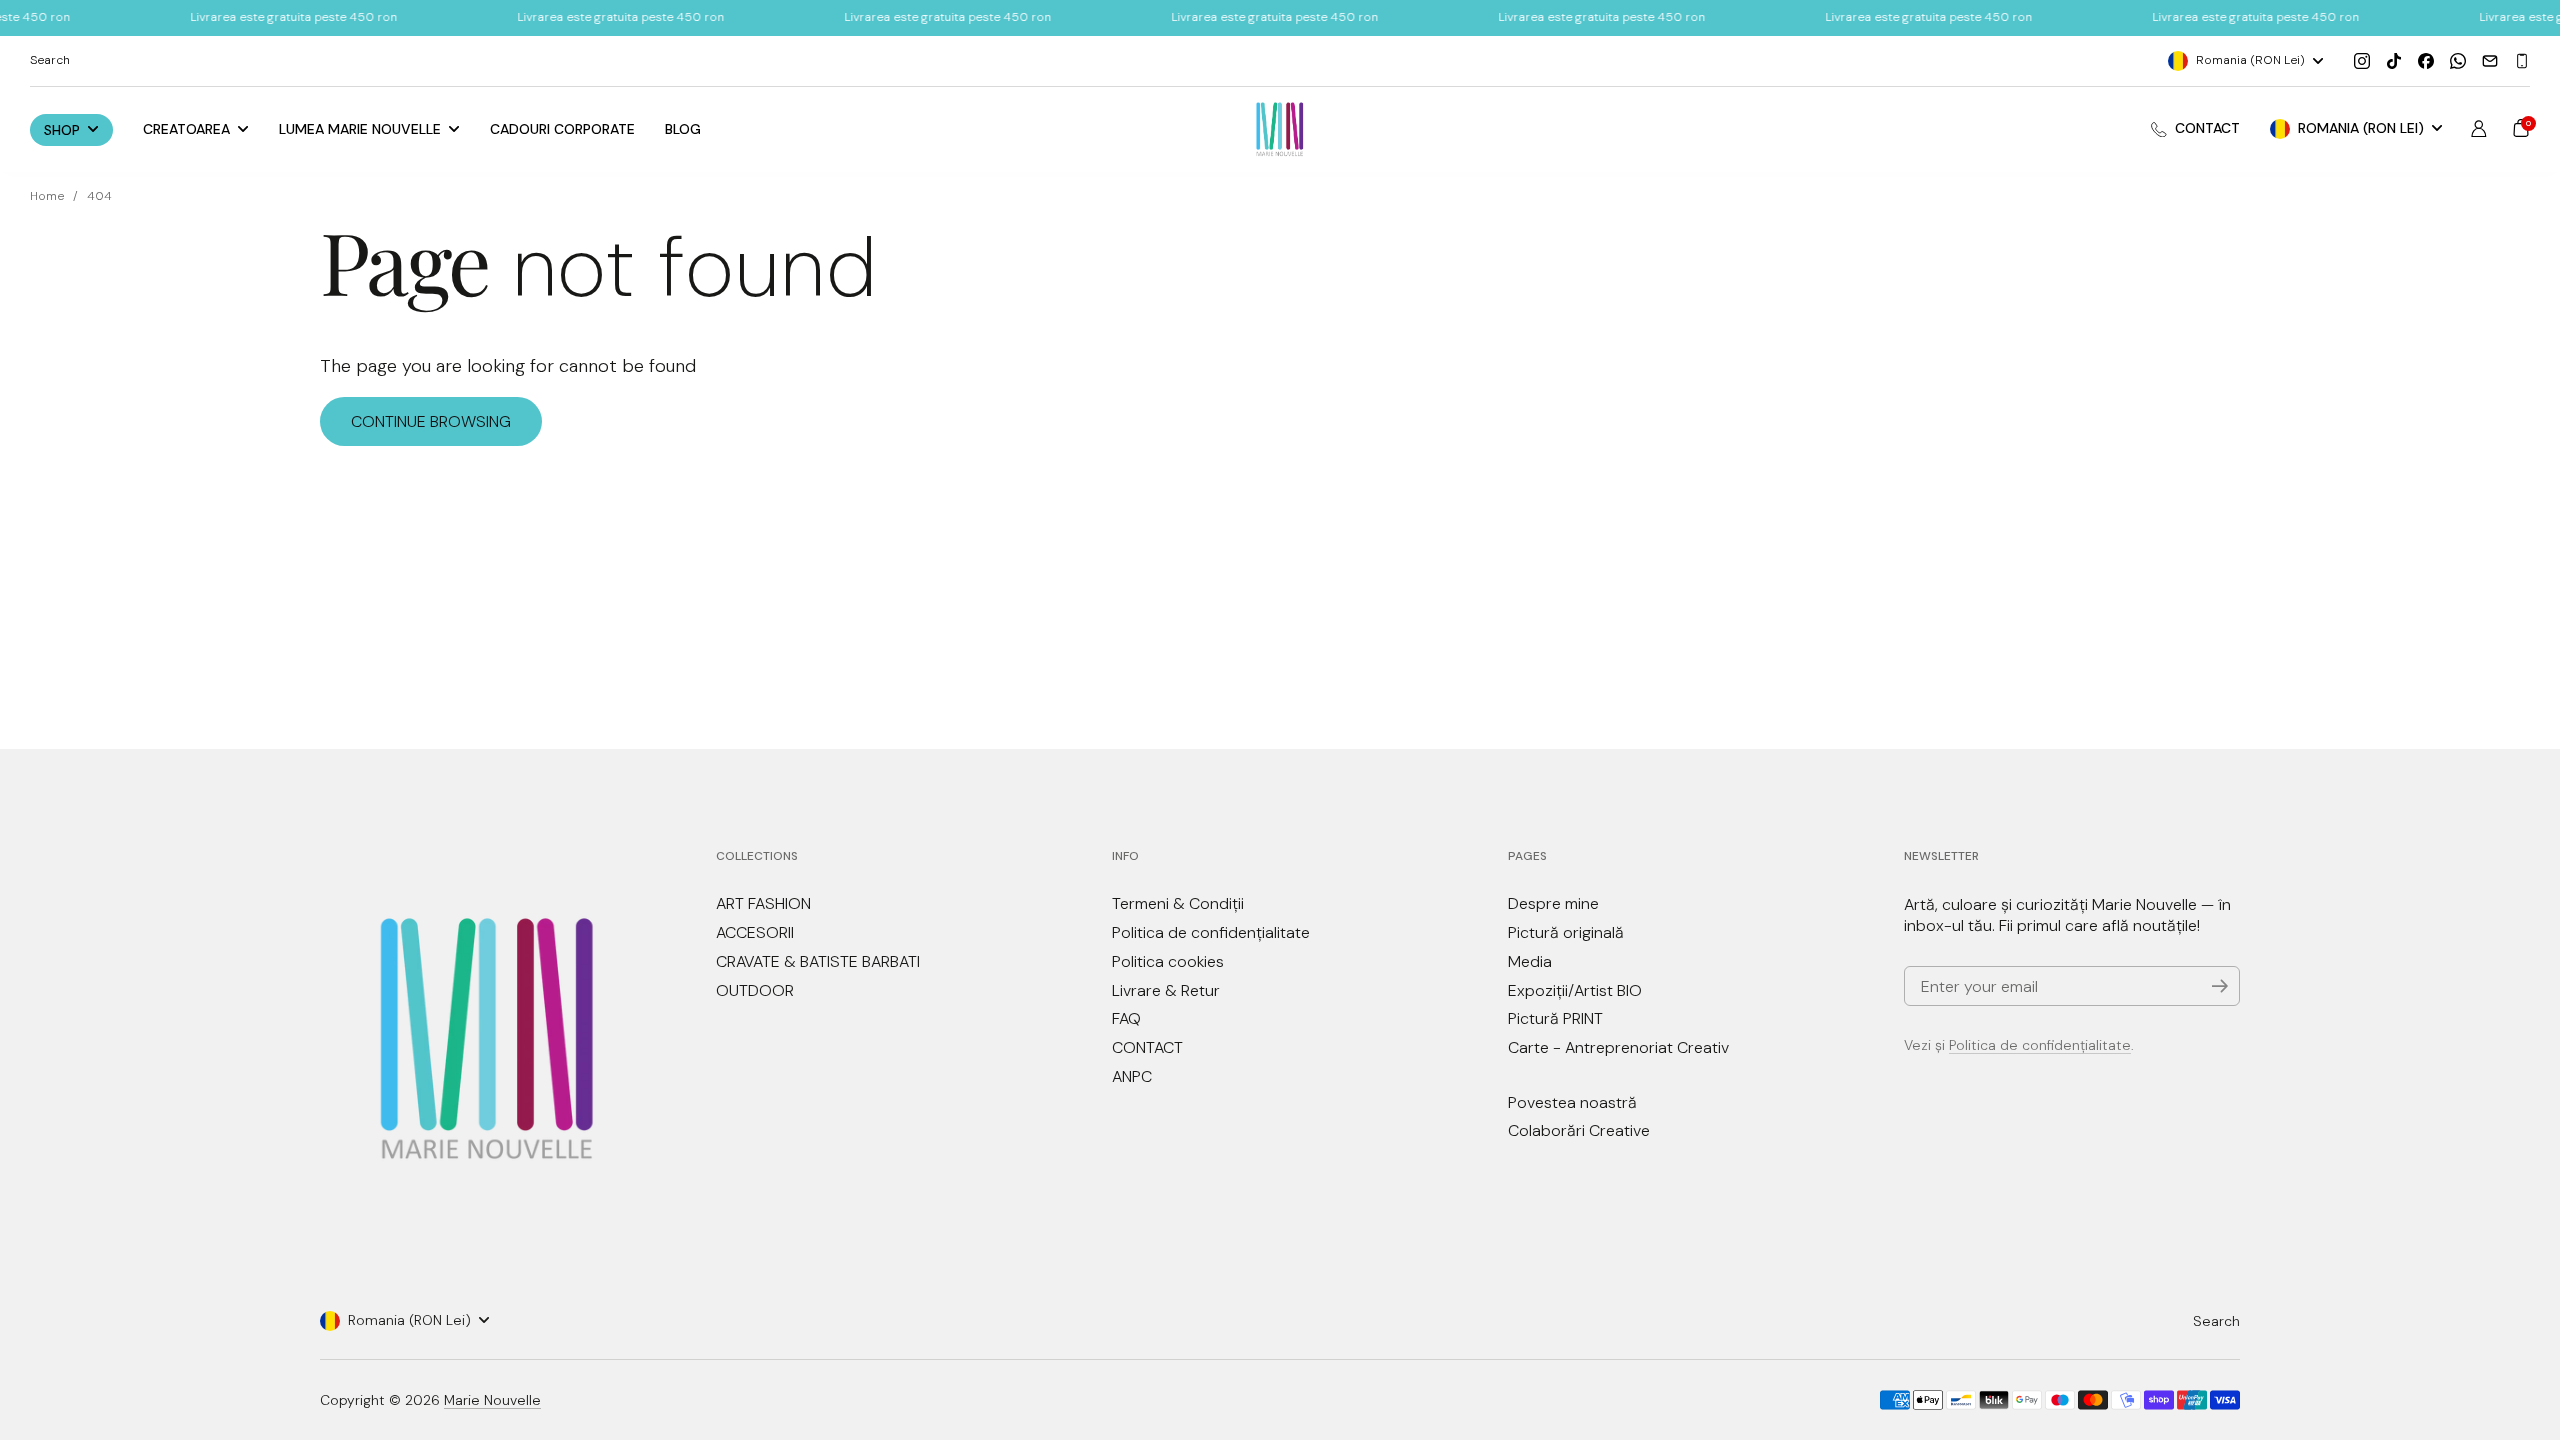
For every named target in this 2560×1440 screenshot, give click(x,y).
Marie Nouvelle (492, 1400)
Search (2216, 1321)
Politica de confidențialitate (2040, 1045)
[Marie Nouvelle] (1280, 129)
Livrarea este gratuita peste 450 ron (293, 17)
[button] (2521, 128)
